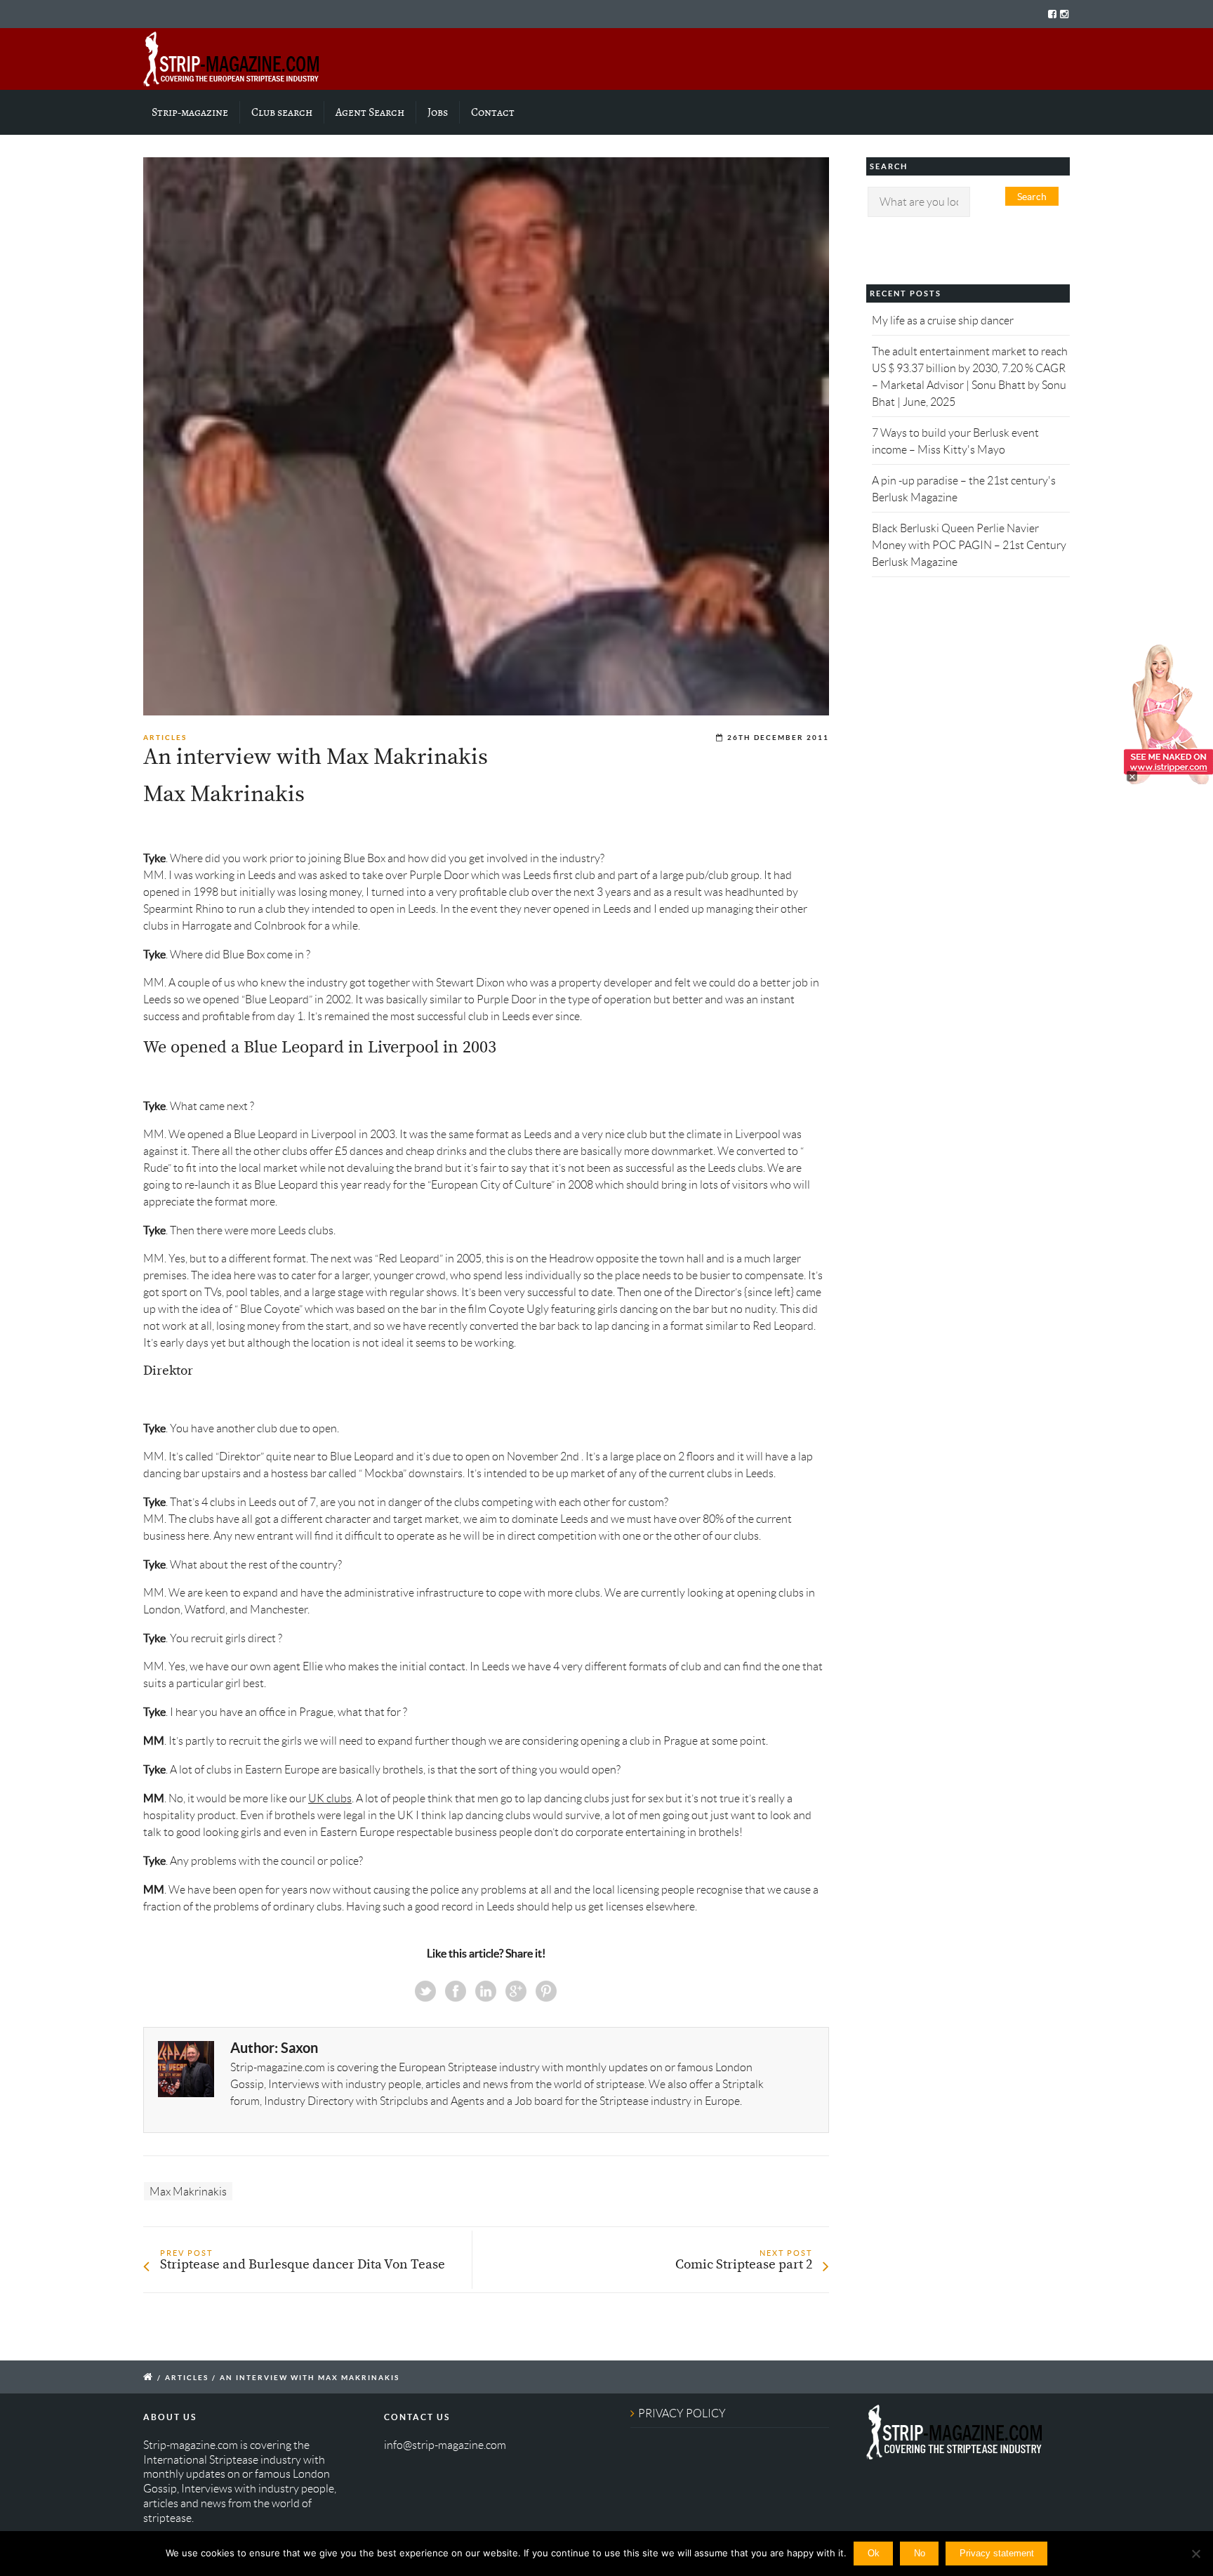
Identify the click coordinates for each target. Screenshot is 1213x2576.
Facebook (456, 1991)
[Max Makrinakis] (486, 436)
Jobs (438, 112)
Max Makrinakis (188, 2192)
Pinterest (546, 1991)
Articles (165, 738)
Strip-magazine (190, 112)
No (920, 2553)
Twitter (425, 1991)
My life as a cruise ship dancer (943, 321)
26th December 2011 (778, 738)
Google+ (516, 1991)
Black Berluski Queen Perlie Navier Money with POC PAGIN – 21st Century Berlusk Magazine (969, 545)
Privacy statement (997, 2553)
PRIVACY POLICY (682, 2413)
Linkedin (486, 1991)
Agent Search (370, 112)
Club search (282, 112)
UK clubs (330, 1798)
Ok (874, 2553)
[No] (1195, 2554)
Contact (493, 112)
